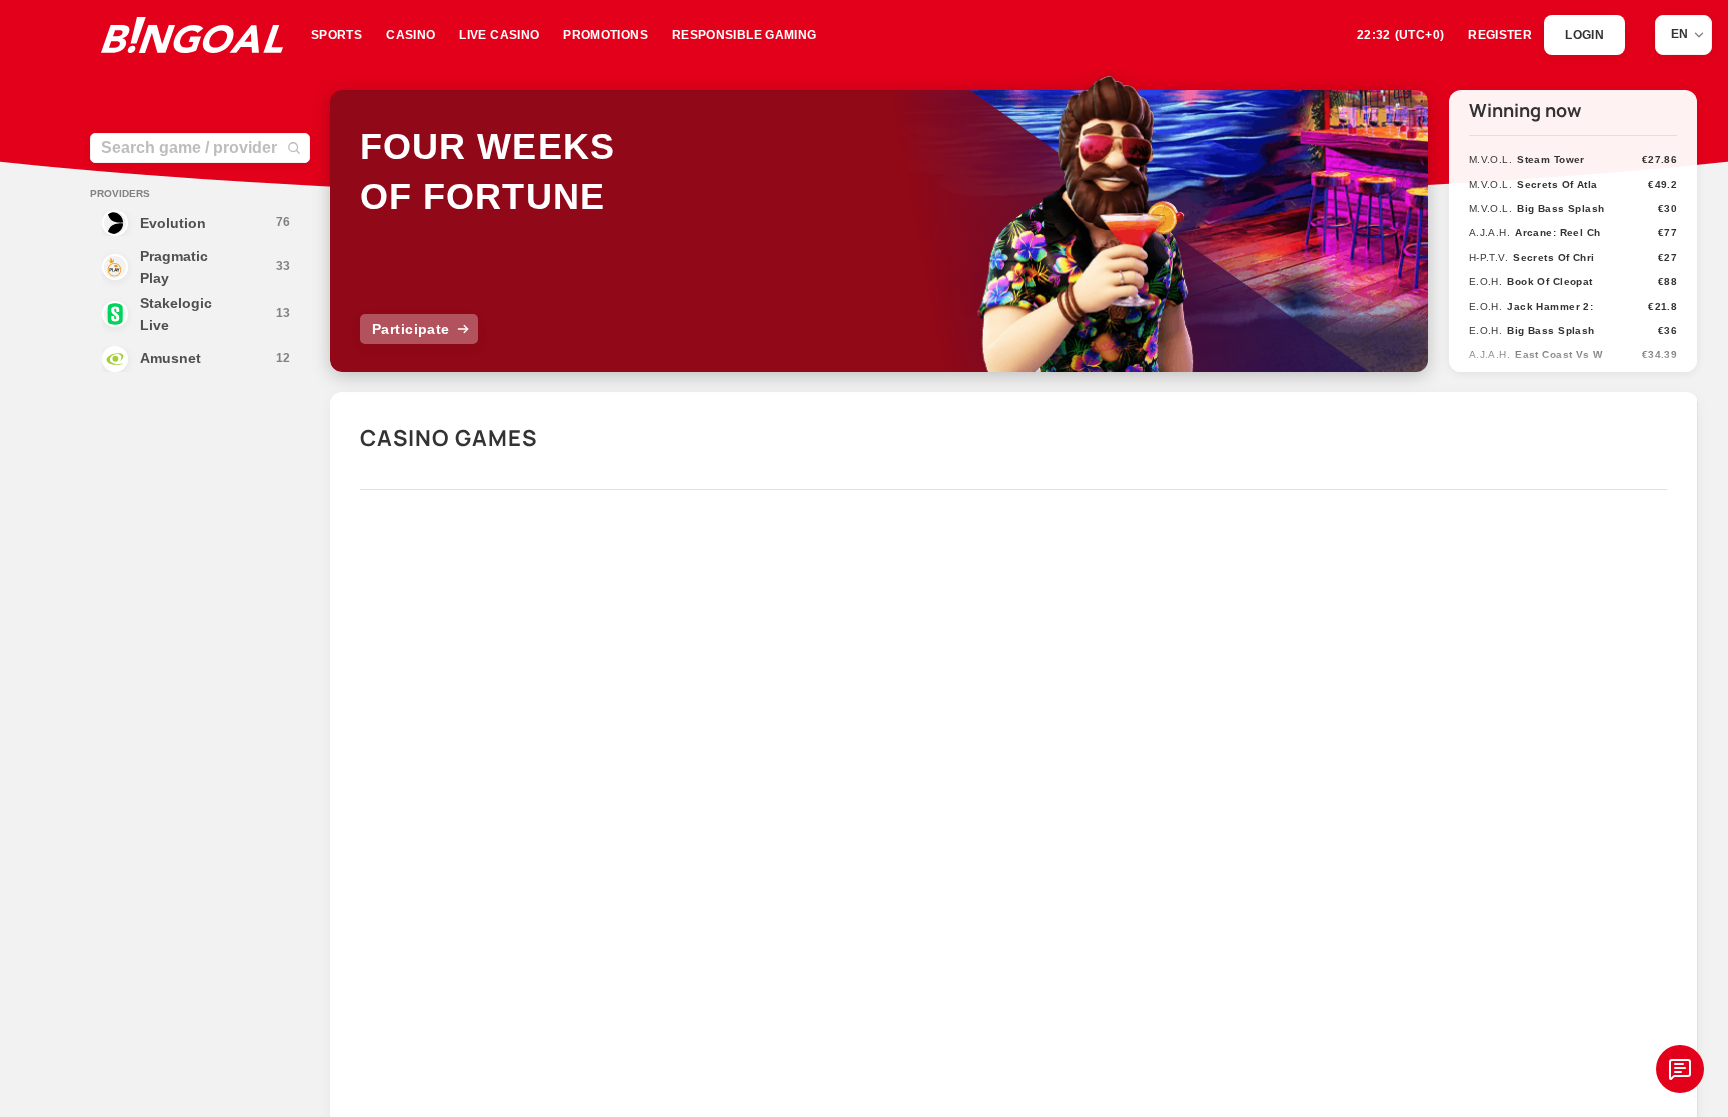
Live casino (499, 35)
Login (1584, 35)
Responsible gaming (744, 35)
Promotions (605, 35)
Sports (336, 35)
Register (1500, 35)
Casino (410, 35)
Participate (411, 329)
